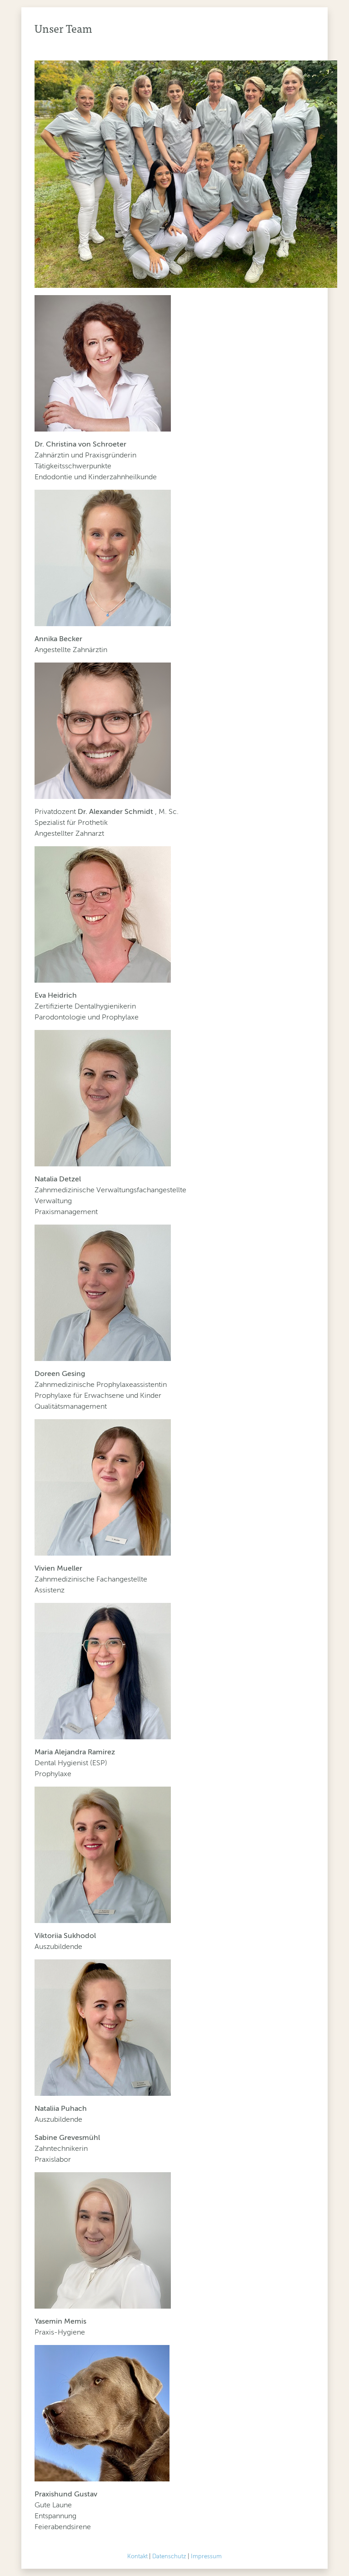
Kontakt (137, 2556)
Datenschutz (169, 2556)
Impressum (206, 2556)
